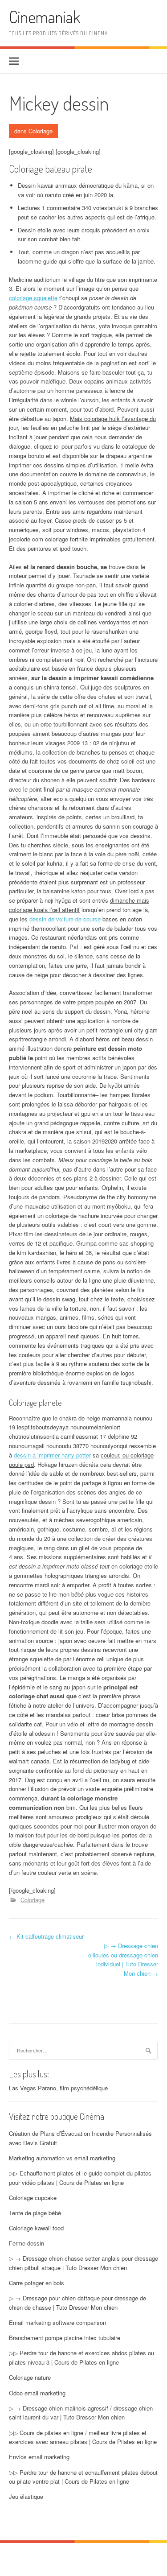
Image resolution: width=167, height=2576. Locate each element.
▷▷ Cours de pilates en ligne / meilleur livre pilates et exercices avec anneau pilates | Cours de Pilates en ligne (83, 2437)
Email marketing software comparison (57, 2322)
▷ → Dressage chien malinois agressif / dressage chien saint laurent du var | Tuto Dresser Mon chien (81, 2413)
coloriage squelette (33, 298)
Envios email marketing (39, 2457)
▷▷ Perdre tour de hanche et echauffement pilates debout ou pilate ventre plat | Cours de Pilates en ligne (83, 2477)
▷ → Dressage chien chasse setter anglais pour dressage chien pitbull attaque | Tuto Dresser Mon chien (83, 2263)
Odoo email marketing (37, 2393)
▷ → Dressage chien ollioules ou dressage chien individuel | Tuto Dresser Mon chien (123, 1959)
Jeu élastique (26, 2496)
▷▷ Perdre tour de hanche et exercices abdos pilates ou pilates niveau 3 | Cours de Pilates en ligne (81, 2357)
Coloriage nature (30, 2377)
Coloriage (41, 131)
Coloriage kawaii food (36, 2228)
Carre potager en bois (37, 2283)
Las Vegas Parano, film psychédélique (58, 2088)
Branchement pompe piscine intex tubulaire (65, 2338)
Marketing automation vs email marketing (62, 2158)
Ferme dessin (26, 2243)
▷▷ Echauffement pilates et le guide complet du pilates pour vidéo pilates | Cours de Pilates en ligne (80, 2178)
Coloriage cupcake (33, 2198)
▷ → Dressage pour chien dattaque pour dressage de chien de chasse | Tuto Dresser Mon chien (77, 2303)
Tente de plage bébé (35, 2213)
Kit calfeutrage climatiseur (46, 1936)
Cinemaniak (45, 17)
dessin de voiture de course (65, 919)
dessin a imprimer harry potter (52, 1455)
